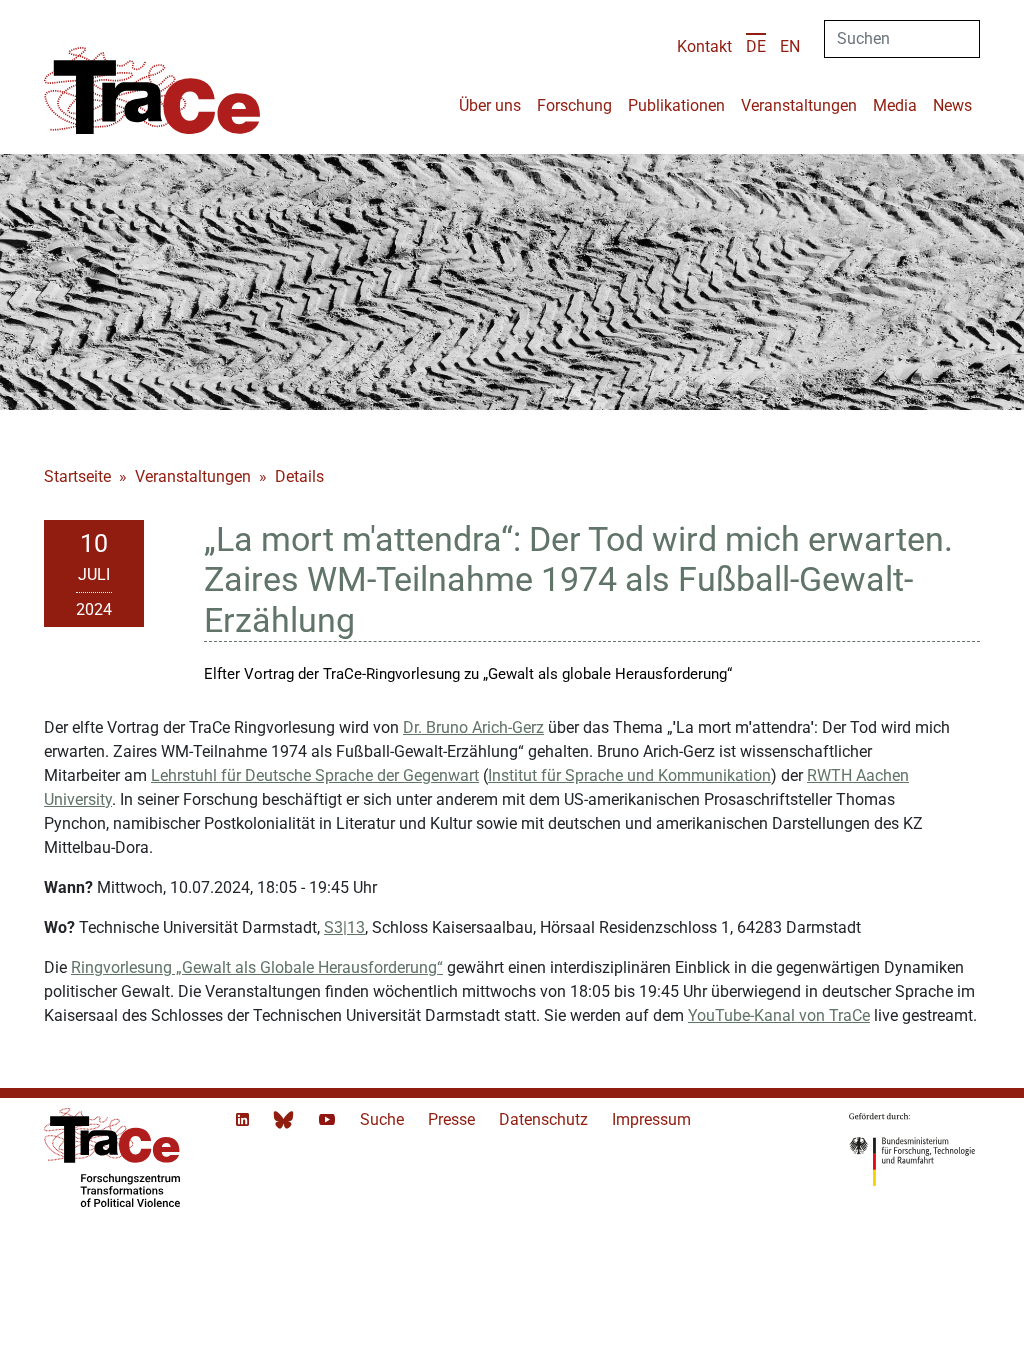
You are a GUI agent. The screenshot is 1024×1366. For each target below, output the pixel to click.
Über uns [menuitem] (490, 105)
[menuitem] (756, 46)
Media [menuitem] (895, 105)
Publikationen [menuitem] (676, 105)
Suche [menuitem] (384, 1119)
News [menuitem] (952, 105)
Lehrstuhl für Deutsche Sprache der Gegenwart (315, 775)
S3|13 (344, 927)
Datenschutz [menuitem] (545, 1119)
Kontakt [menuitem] (704, 46)
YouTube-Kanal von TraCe (779, 1015)
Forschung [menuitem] (574, 105)
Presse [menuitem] (453, 1119)
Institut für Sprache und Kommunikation (629, 775)
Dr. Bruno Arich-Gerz (473, 727)
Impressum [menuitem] (651, 1119)
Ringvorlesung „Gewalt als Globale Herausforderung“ (257, 967)
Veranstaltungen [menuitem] (799, 105)
